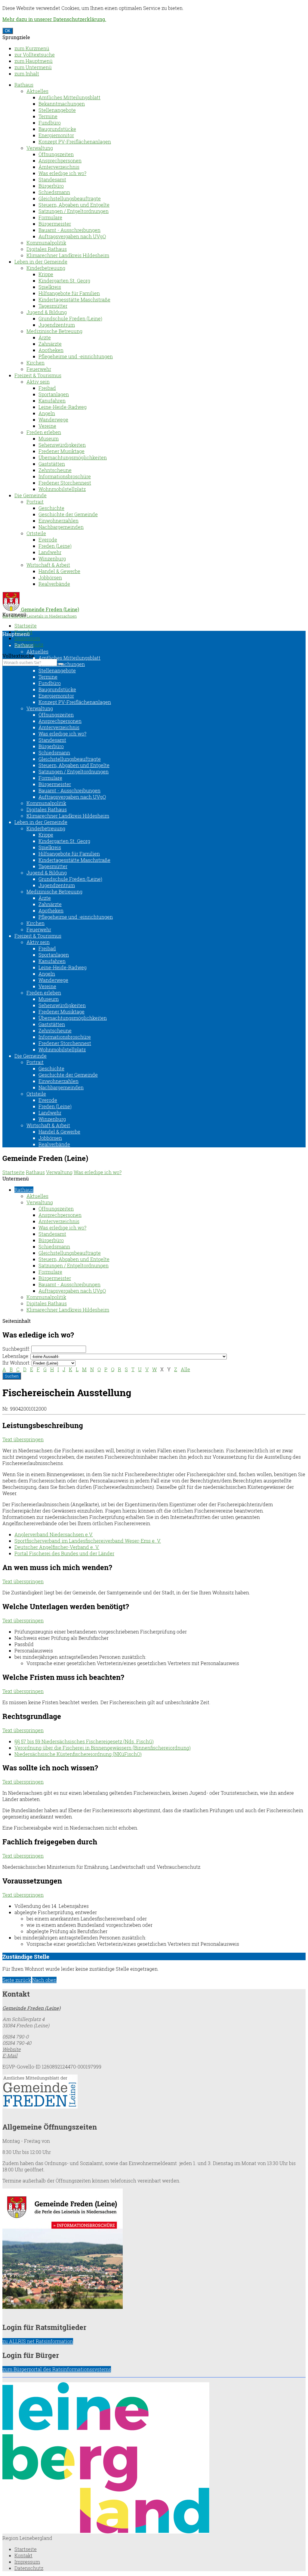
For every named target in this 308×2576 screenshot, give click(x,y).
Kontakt (23, 2555)
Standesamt (52, 179)
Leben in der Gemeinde (41, 262)
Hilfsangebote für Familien (69, 293)
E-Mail (10, 2055)
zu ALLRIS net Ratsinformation (38, 2341)
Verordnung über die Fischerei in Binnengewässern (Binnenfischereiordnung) (103, 1748)
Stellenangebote (57, 110)
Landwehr (50, 552)
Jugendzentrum (57, 325)
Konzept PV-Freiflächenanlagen (75, 142)
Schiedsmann (54, 192)
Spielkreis (50, 287)
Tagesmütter (53, 306)
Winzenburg (52, 558)
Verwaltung (40, 148)
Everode (48, 540)
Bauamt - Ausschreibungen (69, 230)
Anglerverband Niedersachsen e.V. (54, 1534)
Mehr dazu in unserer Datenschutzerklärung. (54, 19)
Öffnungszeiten (56, 154)
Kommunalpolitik (46, 243)
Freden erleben (44, 432)
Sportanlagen (54, 394)
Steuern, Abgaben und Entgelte (74, 205)
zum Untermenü (33, 67)
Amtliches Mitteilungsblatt (69, 97)
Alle (185, 1369)
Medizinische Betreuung (54, 331)
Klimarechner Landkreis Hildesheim (68, 255)
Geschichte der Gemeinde (68, 514)
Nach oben (44, 1980)
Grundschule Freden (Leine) (70, 318)
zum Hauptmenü (34, 61)
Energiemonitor (56, 135)
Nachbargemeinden (61, 527)
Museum (49, 438)
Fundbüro (50, 123)
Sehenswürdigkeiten (62, 445)
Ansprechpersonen (60, 160)
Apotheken (51, 350)
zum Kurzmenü (32, 48)
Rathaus (24, 85)
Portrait (35, 502)
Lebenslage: (16, 1356)
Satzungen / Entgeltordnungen (74, 211)
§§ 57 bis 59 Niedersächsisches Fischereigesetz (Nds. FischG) (84, 1741)
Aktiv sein (38, 382)
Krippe (46, 274)
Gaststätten (52, 464)
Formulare (50, 217)
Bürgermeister (55, 224)
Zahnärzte (50, 344)
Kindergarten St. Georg (64, 281)
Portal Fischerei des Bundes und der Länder (64, 1553)
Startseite (26, 626)
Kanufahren (52, 401)
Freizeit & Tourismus (38, 375)
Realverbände (54, 584)
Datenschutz (29, 2568)
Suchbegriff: (16, 1349)
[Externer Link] (154, 2092)
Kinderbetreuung (46, 268)
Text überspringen (23, 1439)
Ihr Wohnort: (16, 1363)
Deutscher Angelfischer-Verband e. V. (57, 1547)
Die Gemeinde (31, 495)
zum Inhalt (27, 74)
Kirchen (35, 363)
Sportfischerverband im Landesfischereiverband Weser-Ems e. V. (88, 1541)
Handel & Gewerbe (59, 571)
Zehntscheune (55, 470)
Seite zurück (17, 1980)
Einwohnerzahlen (59, 521)
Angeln (47, 413)
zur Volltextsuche (35, 55)
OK (8, 31)
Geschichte (51, 508)
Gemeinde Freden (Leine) (31, 2008)
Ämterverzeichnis (59, 167)
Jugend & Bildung (47, 312)
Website (12, 2049)
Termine (48, 116)
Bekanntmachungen (62, 104)
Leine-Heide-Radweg (63, 407)
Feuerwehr (39, 369)
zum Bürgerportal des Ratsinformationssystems (57, 2369)
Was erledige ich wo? (62, 173)
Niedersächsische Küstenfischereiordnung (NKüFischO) (78, 1754)
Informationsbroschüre (65, 476)
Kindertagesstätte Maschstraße (74, 299)
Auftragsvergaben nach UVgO (72, 236)
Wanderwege (53, 420)
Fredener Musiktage (62, 451)
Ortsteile (36, 533)
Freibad (47, 388)
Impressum (27, 638)
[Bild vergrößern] (106, 2532)
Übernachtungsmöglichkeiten (73, 457)
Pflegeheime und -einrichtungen (76, 356)
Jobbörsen (50, 577)
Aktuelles (37, 91)
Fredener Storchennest (65, 483)
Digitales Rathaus (47, 249)
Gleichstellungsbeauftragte (70, 198)
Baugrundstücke (57, 129)
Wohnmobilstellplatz (62, 489)
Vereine (47, 426)
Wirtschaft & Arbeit (48, 565)
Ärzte (45, 337)
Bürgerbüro (51, 186)
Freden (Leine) (55, 546)
